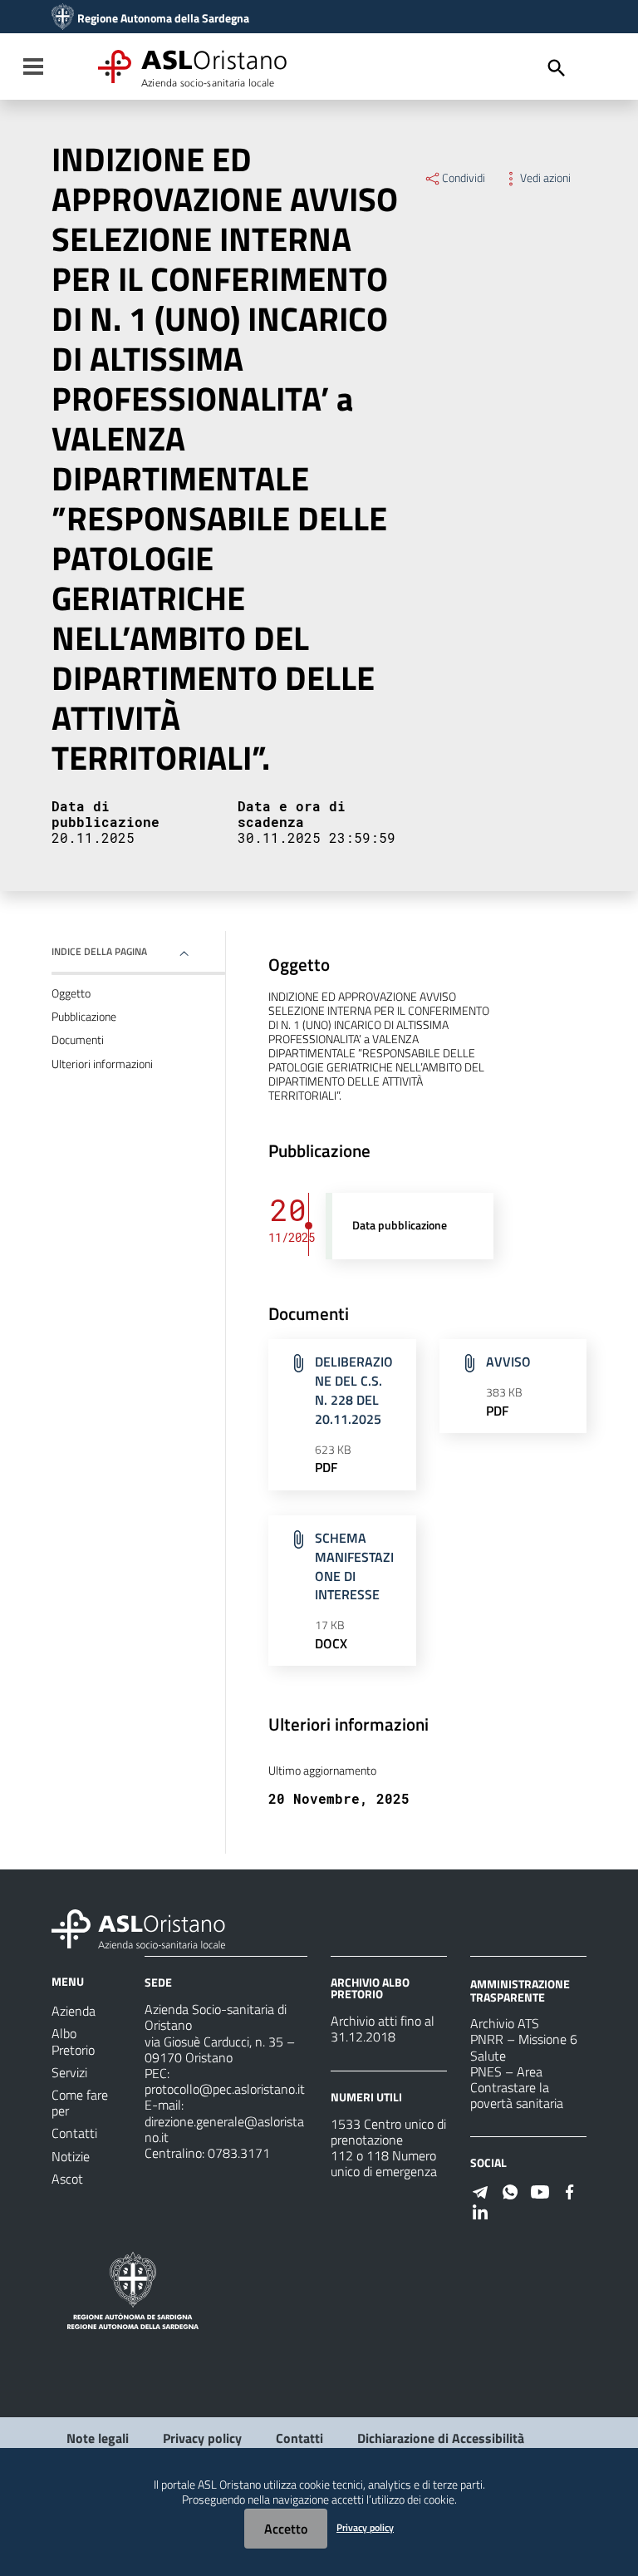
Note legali (98, 2438)
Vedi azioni (545, 178)
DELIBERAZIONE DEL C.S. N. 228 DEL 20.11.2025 (354, 1390)
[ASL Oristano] (63, 18)
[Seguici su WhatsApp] (510, 2190)
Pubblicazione (84, 1017)
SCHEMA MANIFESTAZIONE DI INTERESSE (354, 1566)
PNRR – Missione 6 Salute (524, 2047)
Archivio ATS (505, 2023)
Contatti (299, 2438)
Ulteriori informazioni (102, 1064)
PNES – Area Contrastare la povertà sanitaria (517, 2087)
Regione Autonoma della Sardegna (163, 18)
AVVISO (508, 1362)
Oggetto (71, 993)
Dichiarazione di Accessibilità (441, 2438)
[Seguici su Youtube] (540, 2190)
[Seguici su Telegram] (480, 2190)
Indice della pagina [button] (99, 951)
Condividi (464, 178)
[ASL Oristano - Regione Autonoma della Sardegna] (139, 1928)
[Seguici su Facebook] (570, 2190)
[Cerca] (557, 68)
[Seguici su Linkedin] (480, 2210)
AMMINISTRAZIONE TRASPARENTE (520, 1990)
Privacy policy (202, 2438)
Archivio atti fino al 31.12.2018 (383, 2029)
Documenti (78, 1040)
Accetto (286, 2529)
